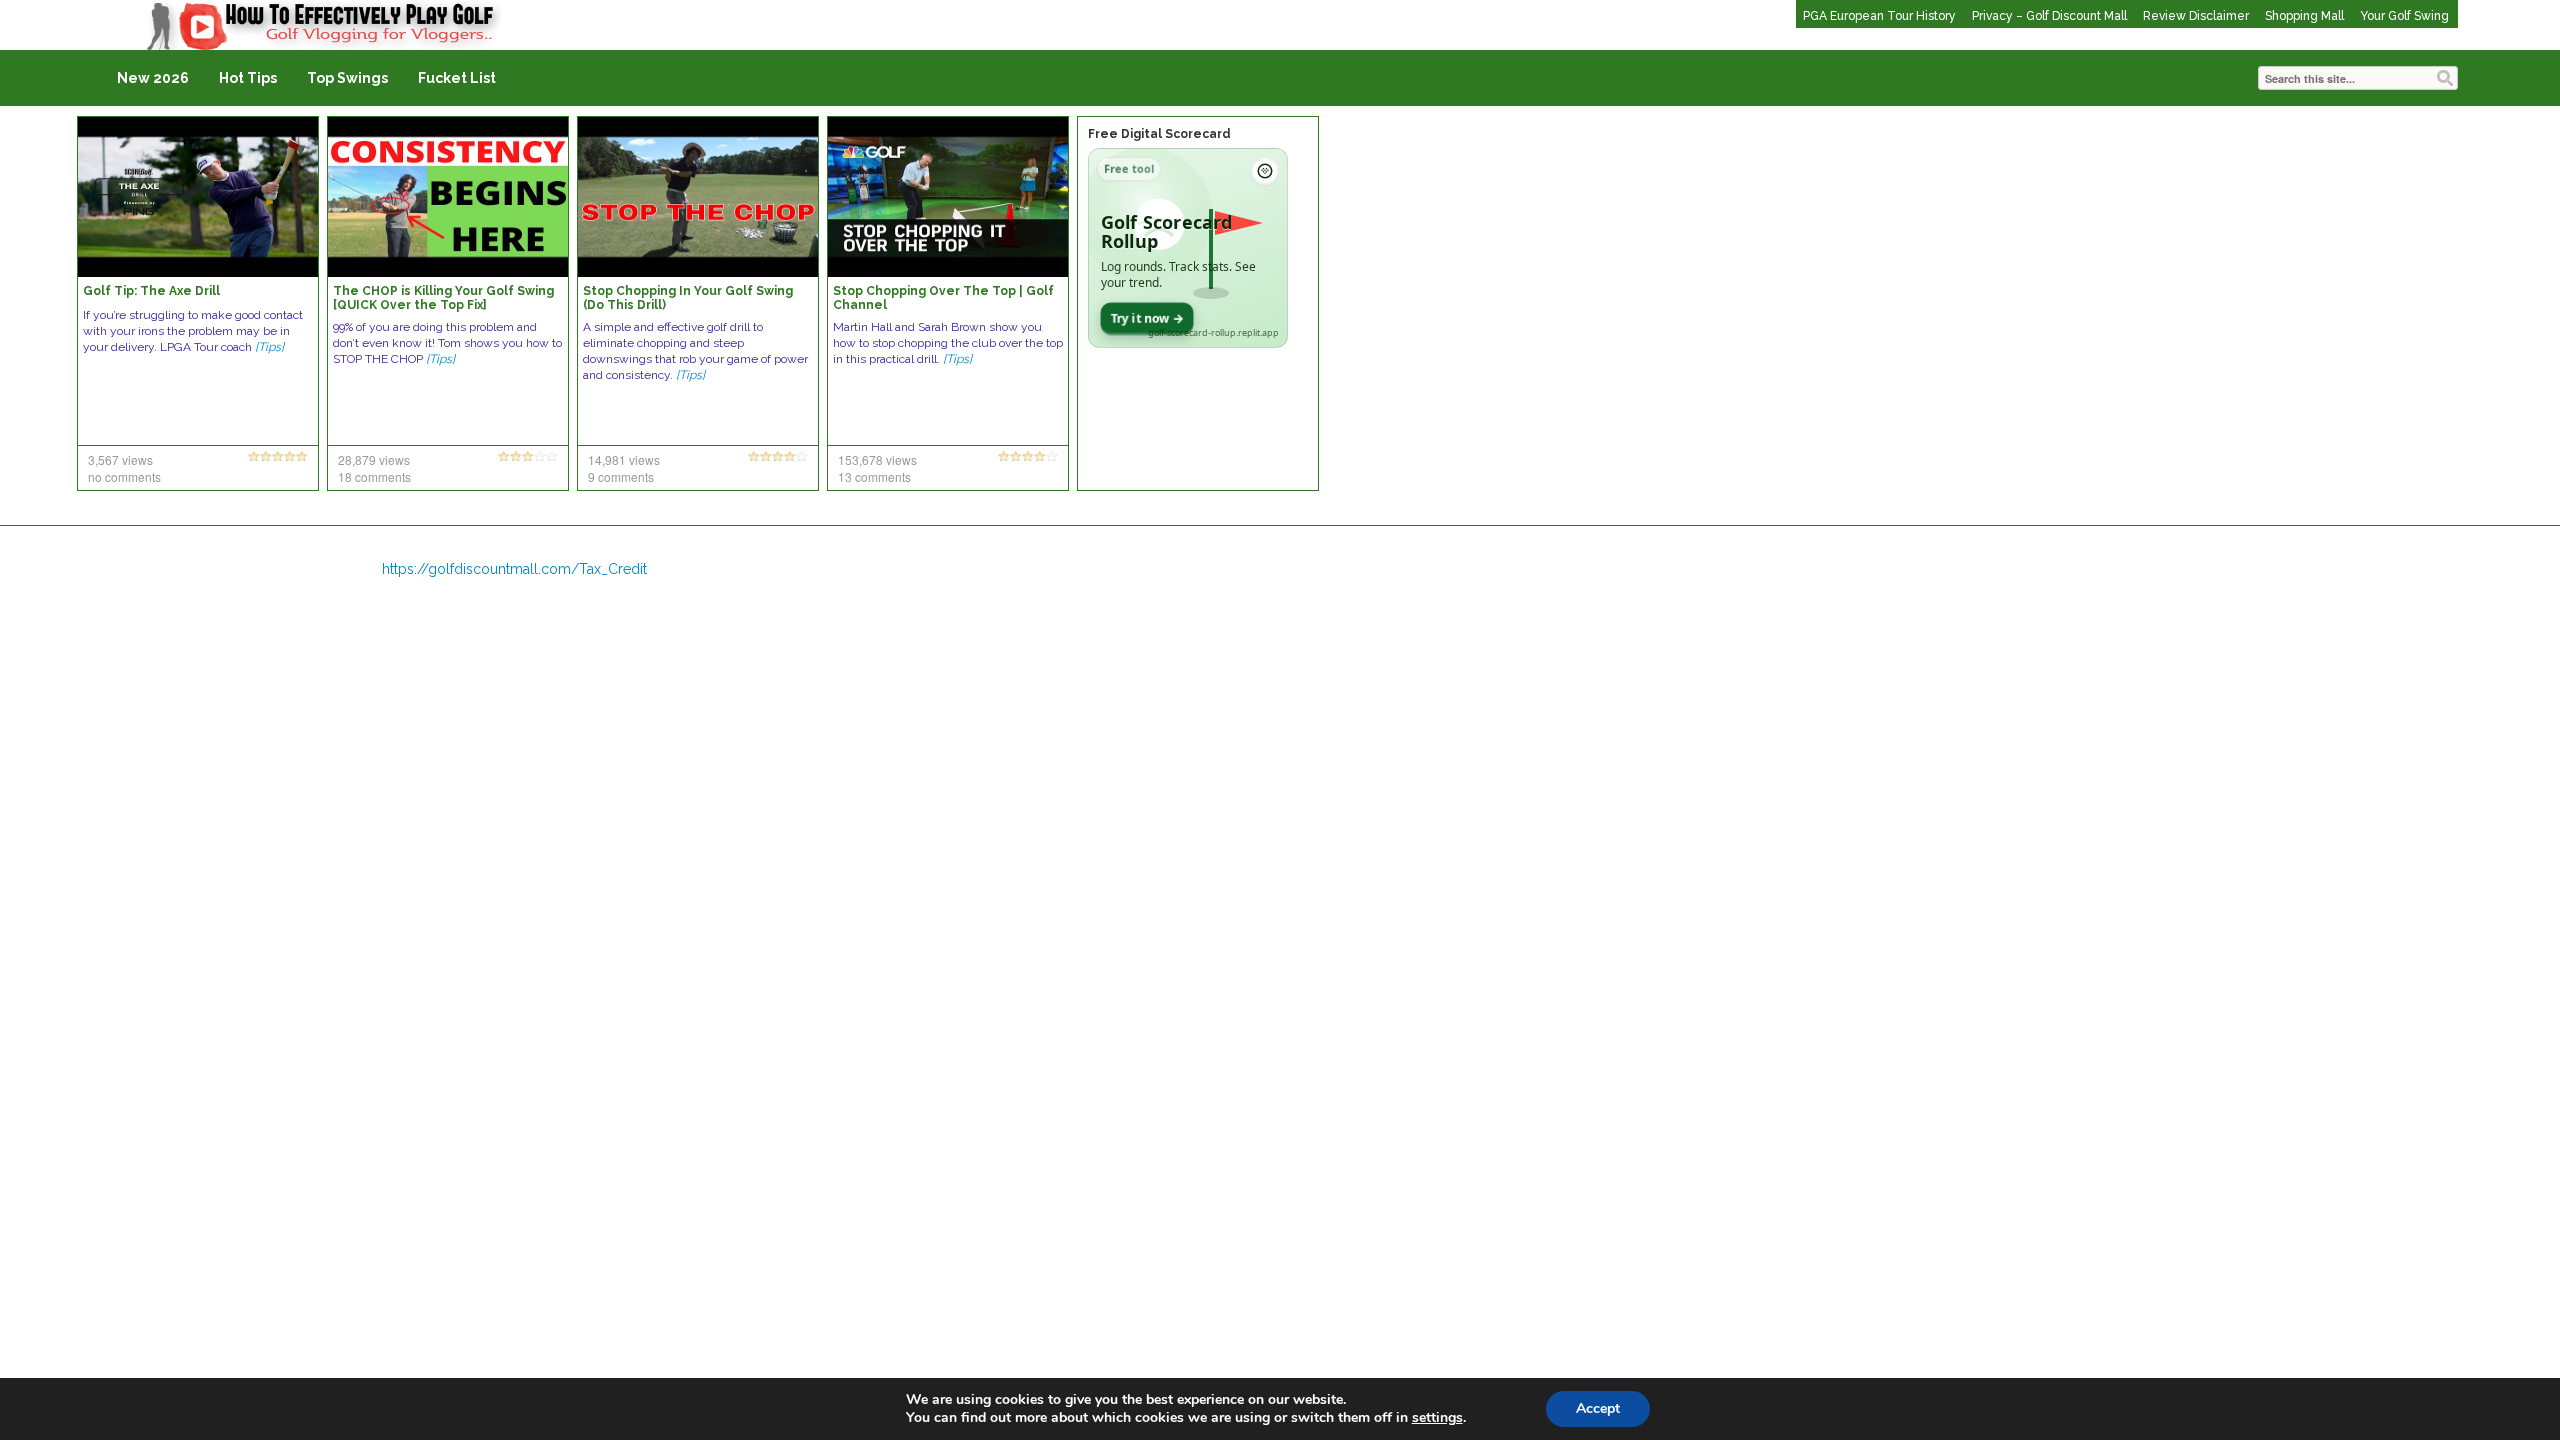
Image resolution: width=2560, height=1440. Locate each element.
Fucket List (457, 78)
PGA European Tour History (1879, 16)
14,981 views (624, 459)
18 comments (374, 476)
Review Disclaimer (2196, 16)
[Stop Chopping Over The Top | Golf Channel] (948, 196)
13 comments (874, 476)
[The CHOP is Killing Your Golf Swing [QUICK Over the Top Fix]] (448, 196)
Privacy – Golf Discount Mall (2049, 16)
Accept (1598, 1408)
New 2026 (153, 78)
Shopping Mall (2304, 16)
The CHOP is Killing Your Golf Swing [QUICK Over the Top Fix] (443, 298)
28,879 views (374, 459)
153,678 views (877, 459)
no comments (124, 476)
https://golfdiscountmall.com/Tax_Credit (514, 569)
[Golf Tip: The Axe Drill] (198, 196)
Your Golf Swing (2404, 16)
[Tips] (269, 347)
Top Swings (347, 78)
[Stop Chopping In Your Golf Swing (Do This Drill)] (698, 196)
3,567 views (120, 459)
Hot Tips (248, 78)
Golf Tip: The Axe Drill (151, 291)
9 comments (621, 476)
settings (1437, 1418)
